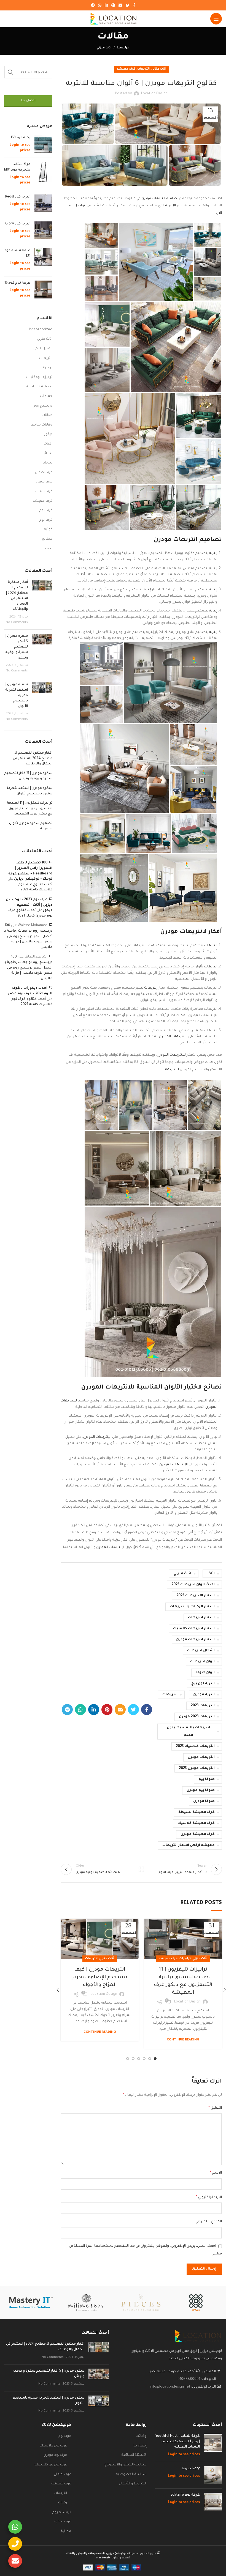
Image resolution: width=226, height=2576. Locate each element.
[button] (208, 235)
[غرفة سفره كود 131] (43, 260)
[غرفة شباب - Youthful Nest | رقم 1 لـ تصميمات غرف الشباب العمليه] (213, 2446)
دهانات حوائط (42, 425)
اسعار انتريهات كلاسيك (194, 1629)
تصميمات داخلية (39, 387)
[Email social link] (120, 5)
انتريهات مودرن (201, 1757)
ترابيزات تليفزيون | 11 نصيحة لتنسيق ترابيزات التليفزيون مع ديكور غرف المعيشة (30, 809)
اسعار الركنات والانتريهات (192, 1607)
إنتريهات (151, 988)
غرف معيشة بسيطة (197, 1812)
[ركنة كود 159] (43, 145)
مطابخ (47, 539)
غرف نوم (46, 511)
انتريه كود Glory (18, 224)
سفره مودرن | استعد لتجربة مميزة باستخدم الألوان (29, 791)
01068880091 (189, 2379)
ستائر (48, 454)
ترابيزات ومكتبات (39, 377)
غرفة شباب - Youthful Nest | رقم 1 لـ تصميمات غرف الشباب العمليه (178, 2442)
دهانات (47, 415)
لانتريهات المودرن (171, 1055)
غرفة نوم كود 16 (17, 283)
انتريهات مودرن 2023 (197, 1768)
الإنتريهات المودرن (173, 1037)
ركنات (48, 444)
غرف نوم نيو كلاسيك (51, 2465)
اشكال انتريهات (201, 1651)
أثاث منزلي (104, 48)
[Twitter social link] (128, 5)
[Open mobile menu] (216, 19)
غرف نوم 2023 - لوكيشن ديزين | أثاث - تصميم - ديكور (29, 905)
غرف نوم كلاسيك (53, 2446)
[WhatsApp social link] (100, 5)
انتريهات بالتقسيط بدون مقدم (188, 1732)
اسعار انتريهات (201, 1618)
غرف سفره (44, 482)
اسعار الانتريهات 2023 (196, 1596)
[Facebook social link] (134, 5)
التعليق (215, 2108)
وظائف (141, 2436)
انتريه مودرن (204, 1695)
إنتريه (213, 553)
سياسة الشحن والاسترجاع (126, 2465)
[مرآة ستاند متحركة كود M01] (43, 174)
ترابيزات (185, 1959)
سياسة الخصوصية (131, 2475)
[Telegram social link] (93, 5)
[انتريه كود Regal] (43, 204)
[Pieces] (141, 2303)
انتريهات (143, 69)
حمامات (46, 396)
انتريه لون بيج (203, 1684)
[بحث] (10, 72)
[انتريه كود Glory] (43, 231)
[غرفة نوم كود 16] (43, 290)
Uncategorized (40, 330)
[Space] (196, 2303)
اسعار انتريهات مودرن (195, 1640)
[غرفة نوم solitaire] (213, 2502)
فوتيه (48, 530)
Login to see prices (184, 2455)
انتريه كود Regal (18, 197)
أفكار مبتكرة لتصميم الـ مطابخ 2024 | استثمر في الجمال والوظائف (33, 758)
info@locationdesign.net (170, 2387)
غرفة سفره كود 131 (18, 253)
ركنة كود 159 (20, 138)
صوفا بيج (207, 1779)
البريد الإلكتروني (209, 2198)
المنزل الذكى (43, 349)
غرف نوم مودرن (55, 2455)
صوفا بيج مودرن (201, 1790)
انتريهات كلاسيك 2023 (195, 1746)
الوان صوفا (205, 1673)
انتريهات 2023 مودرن (197, 1717)
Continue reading (183, 2040)
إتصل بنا (28, 101)
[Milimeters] (86, 2303)
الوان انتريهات (202, 1662)
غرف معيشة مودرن (198, 1834)
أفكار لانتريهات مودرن (191, 932)
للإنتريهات (171, 1070)
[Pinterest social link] (113, 5)
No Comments (17, 622)
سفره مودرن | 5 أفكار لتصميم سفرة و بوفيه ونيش (17, 647)
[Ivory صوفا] (213, 2475)
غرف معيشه (126, 69)
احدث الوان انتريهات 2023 (193, 1585)
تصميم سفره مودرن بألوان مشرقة (31, 826)
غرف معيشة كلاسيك (196, 1823)
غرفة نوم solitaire (185, 2495)
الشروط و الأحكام (133, 2484)
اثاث (211, 1574)
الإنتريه (171, 206)
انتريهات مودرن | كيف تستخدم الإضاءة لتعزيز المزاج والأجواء (99, 1977)
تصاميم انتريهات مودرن (160, 199)
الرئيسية (123, 48)
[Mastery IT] (31, 2303)
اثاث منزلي (182, 1574)
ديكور (48, 434)
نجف (49, 549)
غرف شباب (44, 492)
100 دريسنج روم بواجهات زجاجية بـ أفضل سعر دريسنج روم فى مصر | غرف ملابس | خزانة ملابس (28, 936)
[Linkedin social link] (106, 5)
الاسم (216, 2173)
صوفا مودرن (204, 1801)
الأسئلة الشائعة (134, 2455)
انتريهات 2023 (203, 1706)
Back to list (141, 1869)
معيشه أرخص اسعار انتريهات (189, 1845)
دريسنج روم (43, 406)
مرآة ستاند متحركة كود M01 (17, 167)
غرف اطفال (44, 473)
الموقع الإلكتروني (209, 2222)
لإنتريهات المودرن (97, 1437)
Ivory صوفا (191, 2469)
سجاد (48, 463)
